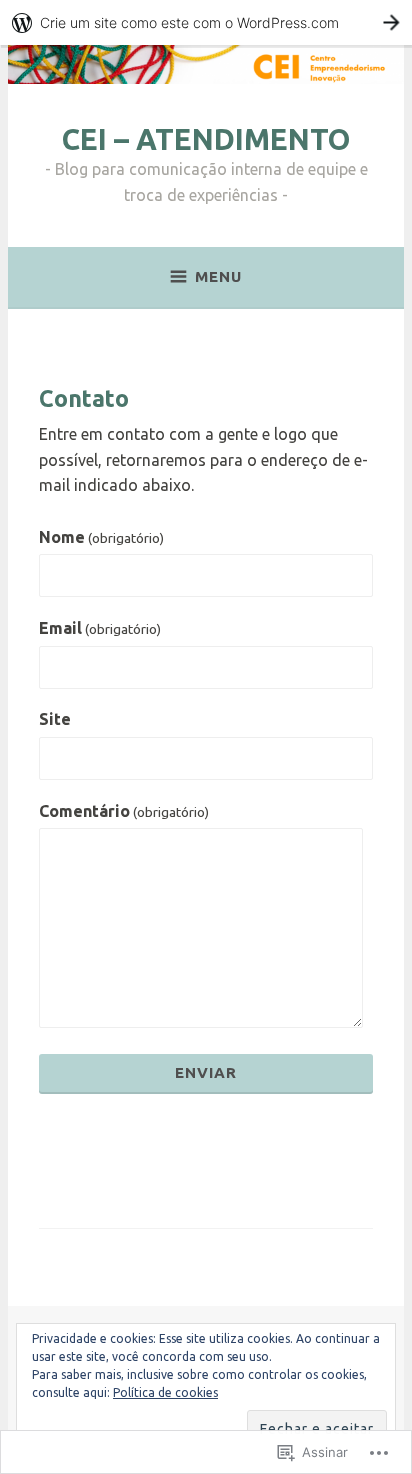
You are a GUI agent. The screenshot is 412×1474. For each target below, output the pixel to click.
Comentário (124, 811)
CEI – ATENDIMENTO (206, 139)
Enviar (206, 1072)
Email (100, 628)
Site (55, 719)
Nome (101, 537)
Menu (218, 276)
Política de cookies (165, 1392)
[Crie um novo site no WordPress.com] (206, 22)
